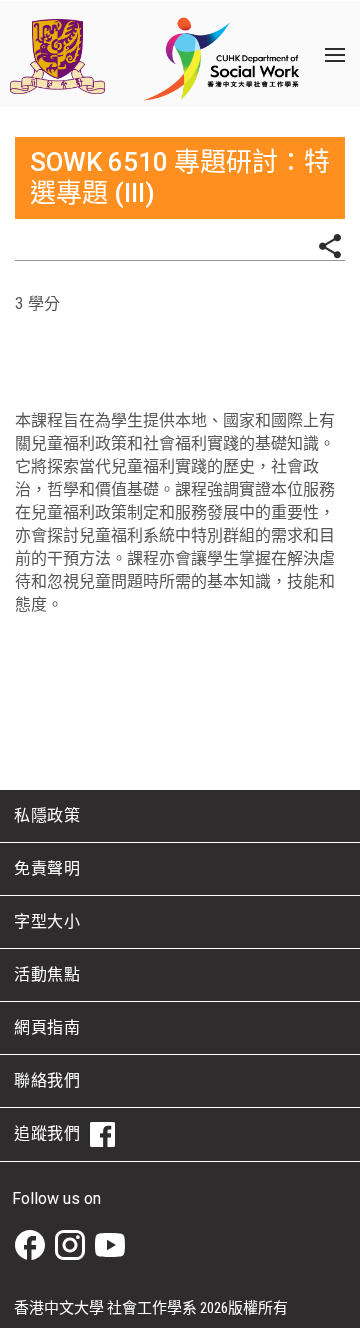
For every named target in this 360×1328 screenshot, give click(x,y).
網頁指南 (47, 1027)
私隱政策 (47, 815)
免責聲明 (47, 868)
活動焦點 (47, 974)
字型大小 (47, 921)
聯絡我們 (47, 1080)
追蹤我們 (47, 1133)
